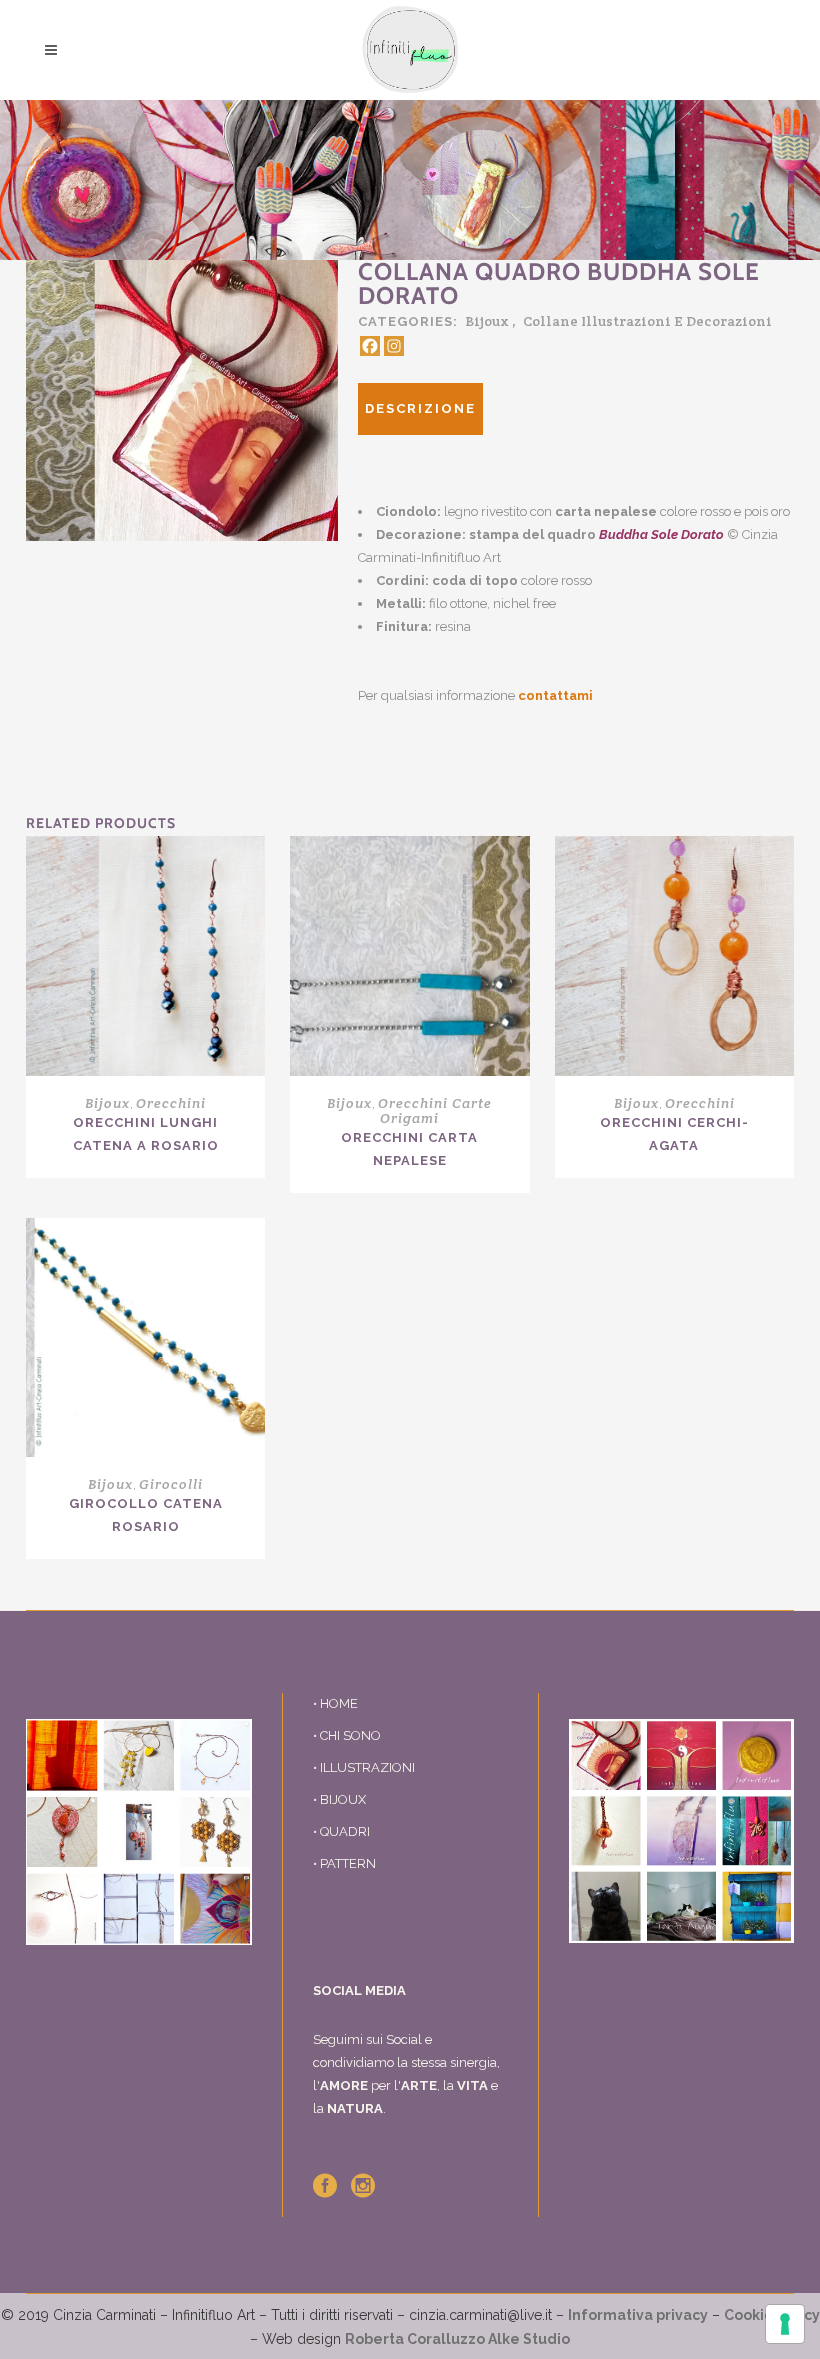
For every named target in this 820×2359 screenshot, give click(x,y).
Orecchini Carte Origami (435, 1110)
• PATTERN (344, 1863)
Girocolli (171, 1484)
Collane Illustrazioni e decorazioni (647, 321)
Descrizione (420, 408)
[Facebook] (370, 346)
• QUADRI (341, 1831)
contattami (555, 695)
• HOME (335, 1703)
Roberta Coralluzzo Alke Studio (457, 2339)
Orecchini (171, 1103)
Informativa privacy (638, 2315)
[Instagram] (394, 346)
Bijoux (487, 321)
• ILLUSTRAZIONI (364, 1767)
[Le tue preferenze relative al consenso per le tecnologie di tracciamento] (785, 2324)
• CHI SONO (347, 1735)
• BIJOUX (339, 1799)
